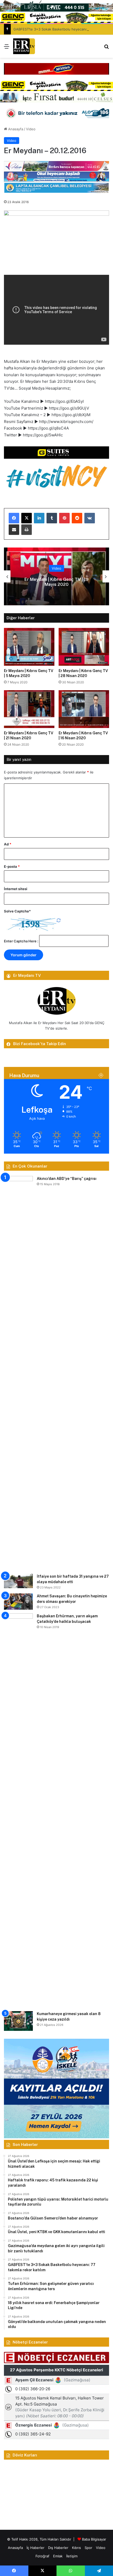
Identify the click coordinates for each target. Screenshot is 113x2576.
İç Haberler (35, 2548)
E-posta (12, 866)
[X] (27, 518)
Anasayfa (15, 129)
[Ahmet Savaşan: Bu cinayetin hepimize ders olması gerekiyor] (18, 1602)
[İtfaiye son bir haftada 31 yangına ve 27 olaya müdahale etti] (18, 1581)
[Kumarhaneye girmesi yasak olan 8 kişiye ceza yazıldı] (18, 2021)
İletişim (72, 2556)
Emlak (58, 2556)
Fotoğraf (42, 2556)
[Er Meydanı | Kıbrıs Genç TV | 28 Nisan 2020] (84, 647)
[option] (56, 576)
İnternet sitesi (16, 889)
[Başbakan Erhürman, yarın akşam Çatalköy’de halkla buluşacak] (18, 1810)
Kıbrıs (76, 2548)
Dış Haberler (58, 2548)
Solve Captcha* (17, 911)
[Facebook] (14, 518)
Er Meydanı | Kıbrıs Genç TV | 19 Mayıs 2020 (56, 582)
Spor (88, 2548)
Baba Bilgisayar (94, 2539)
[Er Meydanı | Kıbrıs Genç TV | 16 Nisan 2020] (84, 709)
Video (31, 129)
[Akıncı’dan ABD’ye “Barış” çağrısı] (18, 1373)
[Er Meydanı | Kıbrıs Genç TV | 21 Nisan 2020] (29, 709)
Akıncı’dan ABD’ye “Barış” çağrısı (67, 1179)
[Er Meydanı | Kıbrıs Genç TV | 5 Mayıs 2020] (29, 647)
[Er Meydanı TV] (24, 46)
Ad (8, 844)
